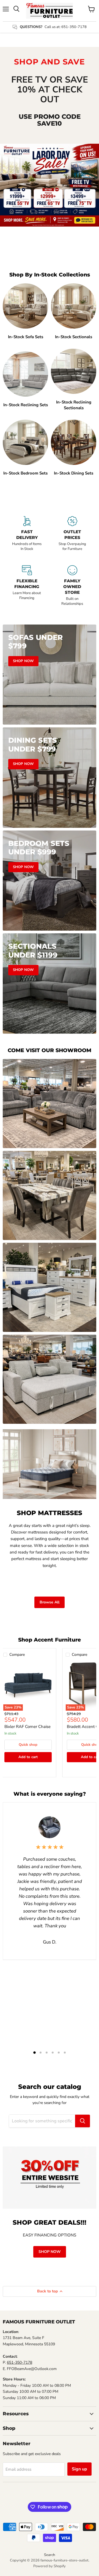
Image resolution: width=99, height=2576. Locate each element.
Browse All (50, 1602)
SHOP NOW (50, 2252)
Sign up (79, 2469)
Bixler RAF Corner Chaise (28, 1727)
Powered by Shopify (50, 2566)
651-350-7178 (20, 2362)
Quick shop (28, 1745)
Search (50, 2555)
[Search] (82, 2121)
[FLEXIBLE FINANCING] (27, 588)
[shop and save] (50, 185)
